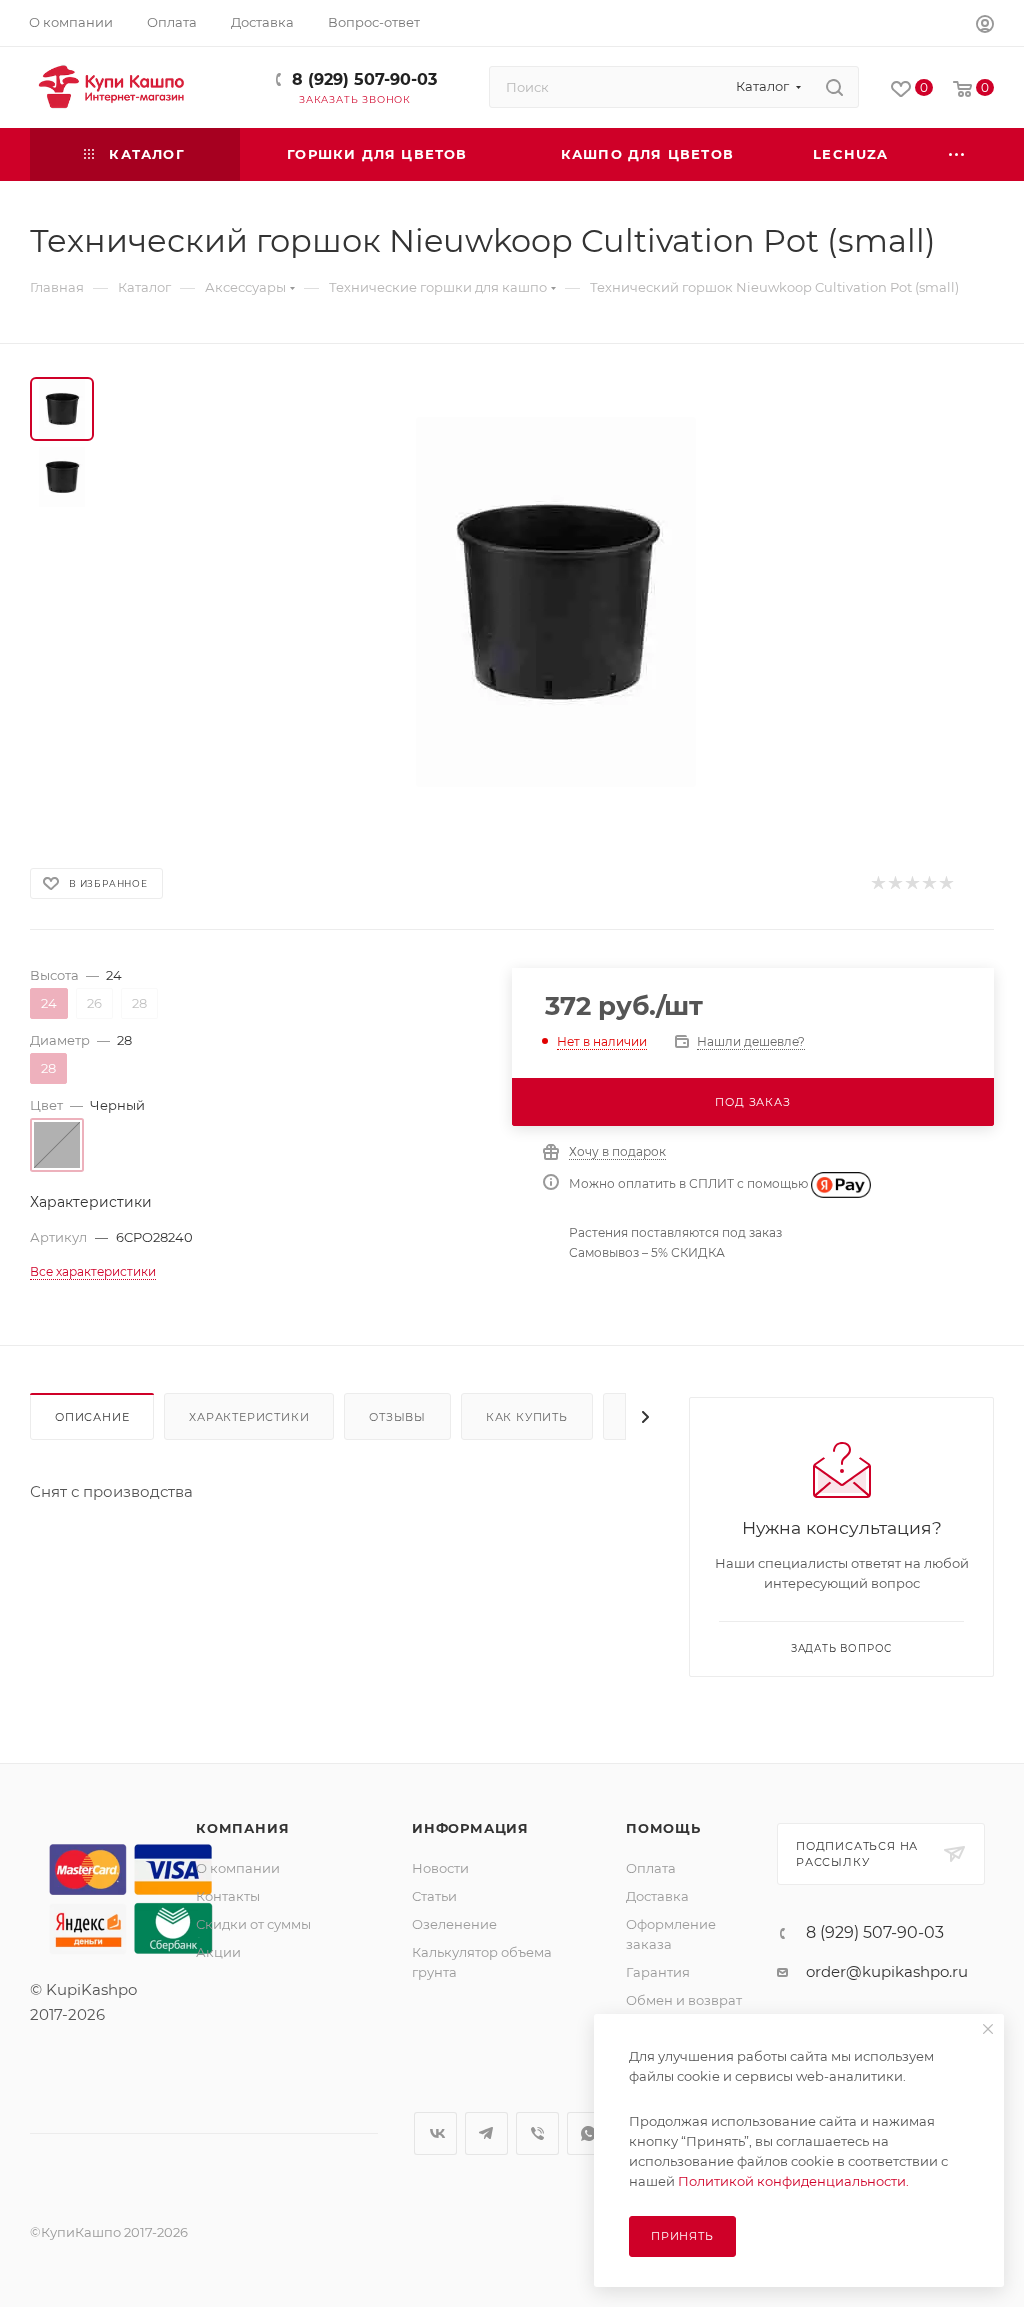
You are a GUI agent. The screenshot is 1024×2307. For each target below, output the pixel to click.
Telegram (486, 2133)
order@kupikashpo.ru (887, 1971)
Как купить (527, 1417)
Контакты (228, 1896)
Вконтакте (435, 2133)
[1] (877, 883)
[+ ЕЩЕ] (958, 154)
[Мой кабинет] (985, 26)
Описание (92, 1417)
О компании (238, 1868)
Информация (470, 1828)
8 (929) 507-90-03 (364, 79)
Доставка (657, 1896)
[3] (911, 883)
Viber (537, 2133)
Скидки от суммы (253, 1924)
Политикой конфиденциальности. (793, 2181)
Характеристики (249, 1417)
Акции (218, 1952)
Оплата (651, 1868)
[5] (945, 883)
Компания (242, 1828)
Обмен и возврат (684, 2000)
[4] (928, 883)
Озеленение (454, 1924)
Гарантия (658, 1972)
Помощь (663, 1828)
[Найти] (834, 87)
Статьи (434, 1896)
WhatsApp (588, 2133)
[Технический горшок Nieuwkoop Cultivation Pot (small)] (556, 602)
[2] (894, 883)
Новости (440, 1868)
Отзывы (397, 1417)
